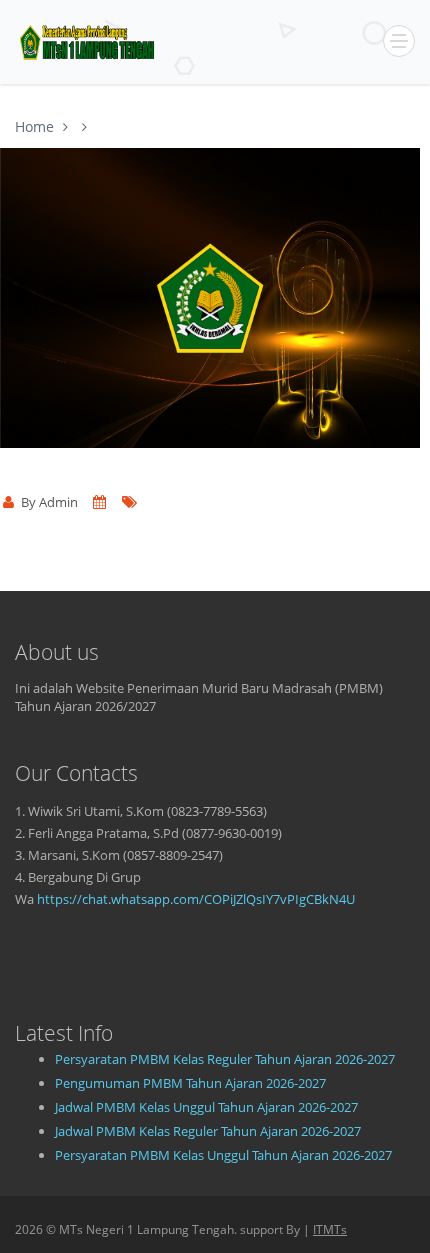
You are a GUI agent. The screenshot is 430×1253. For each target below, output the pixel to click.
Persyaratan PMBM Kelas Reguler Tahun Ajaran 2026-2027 (225, 1059)
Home (34, 126)
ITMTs (330, 1229)
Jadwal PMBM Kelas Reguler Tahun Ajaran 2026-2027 (208, 1131)
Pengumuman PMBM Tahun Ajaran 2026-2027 (190, 1083)
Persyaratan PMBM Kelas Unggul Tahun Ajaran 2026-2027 (223, 1155)
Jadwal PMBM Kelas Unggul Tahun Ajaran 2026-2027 (206, 1107)
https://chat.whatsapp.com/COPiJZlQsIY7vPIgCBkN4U (196, 899)
